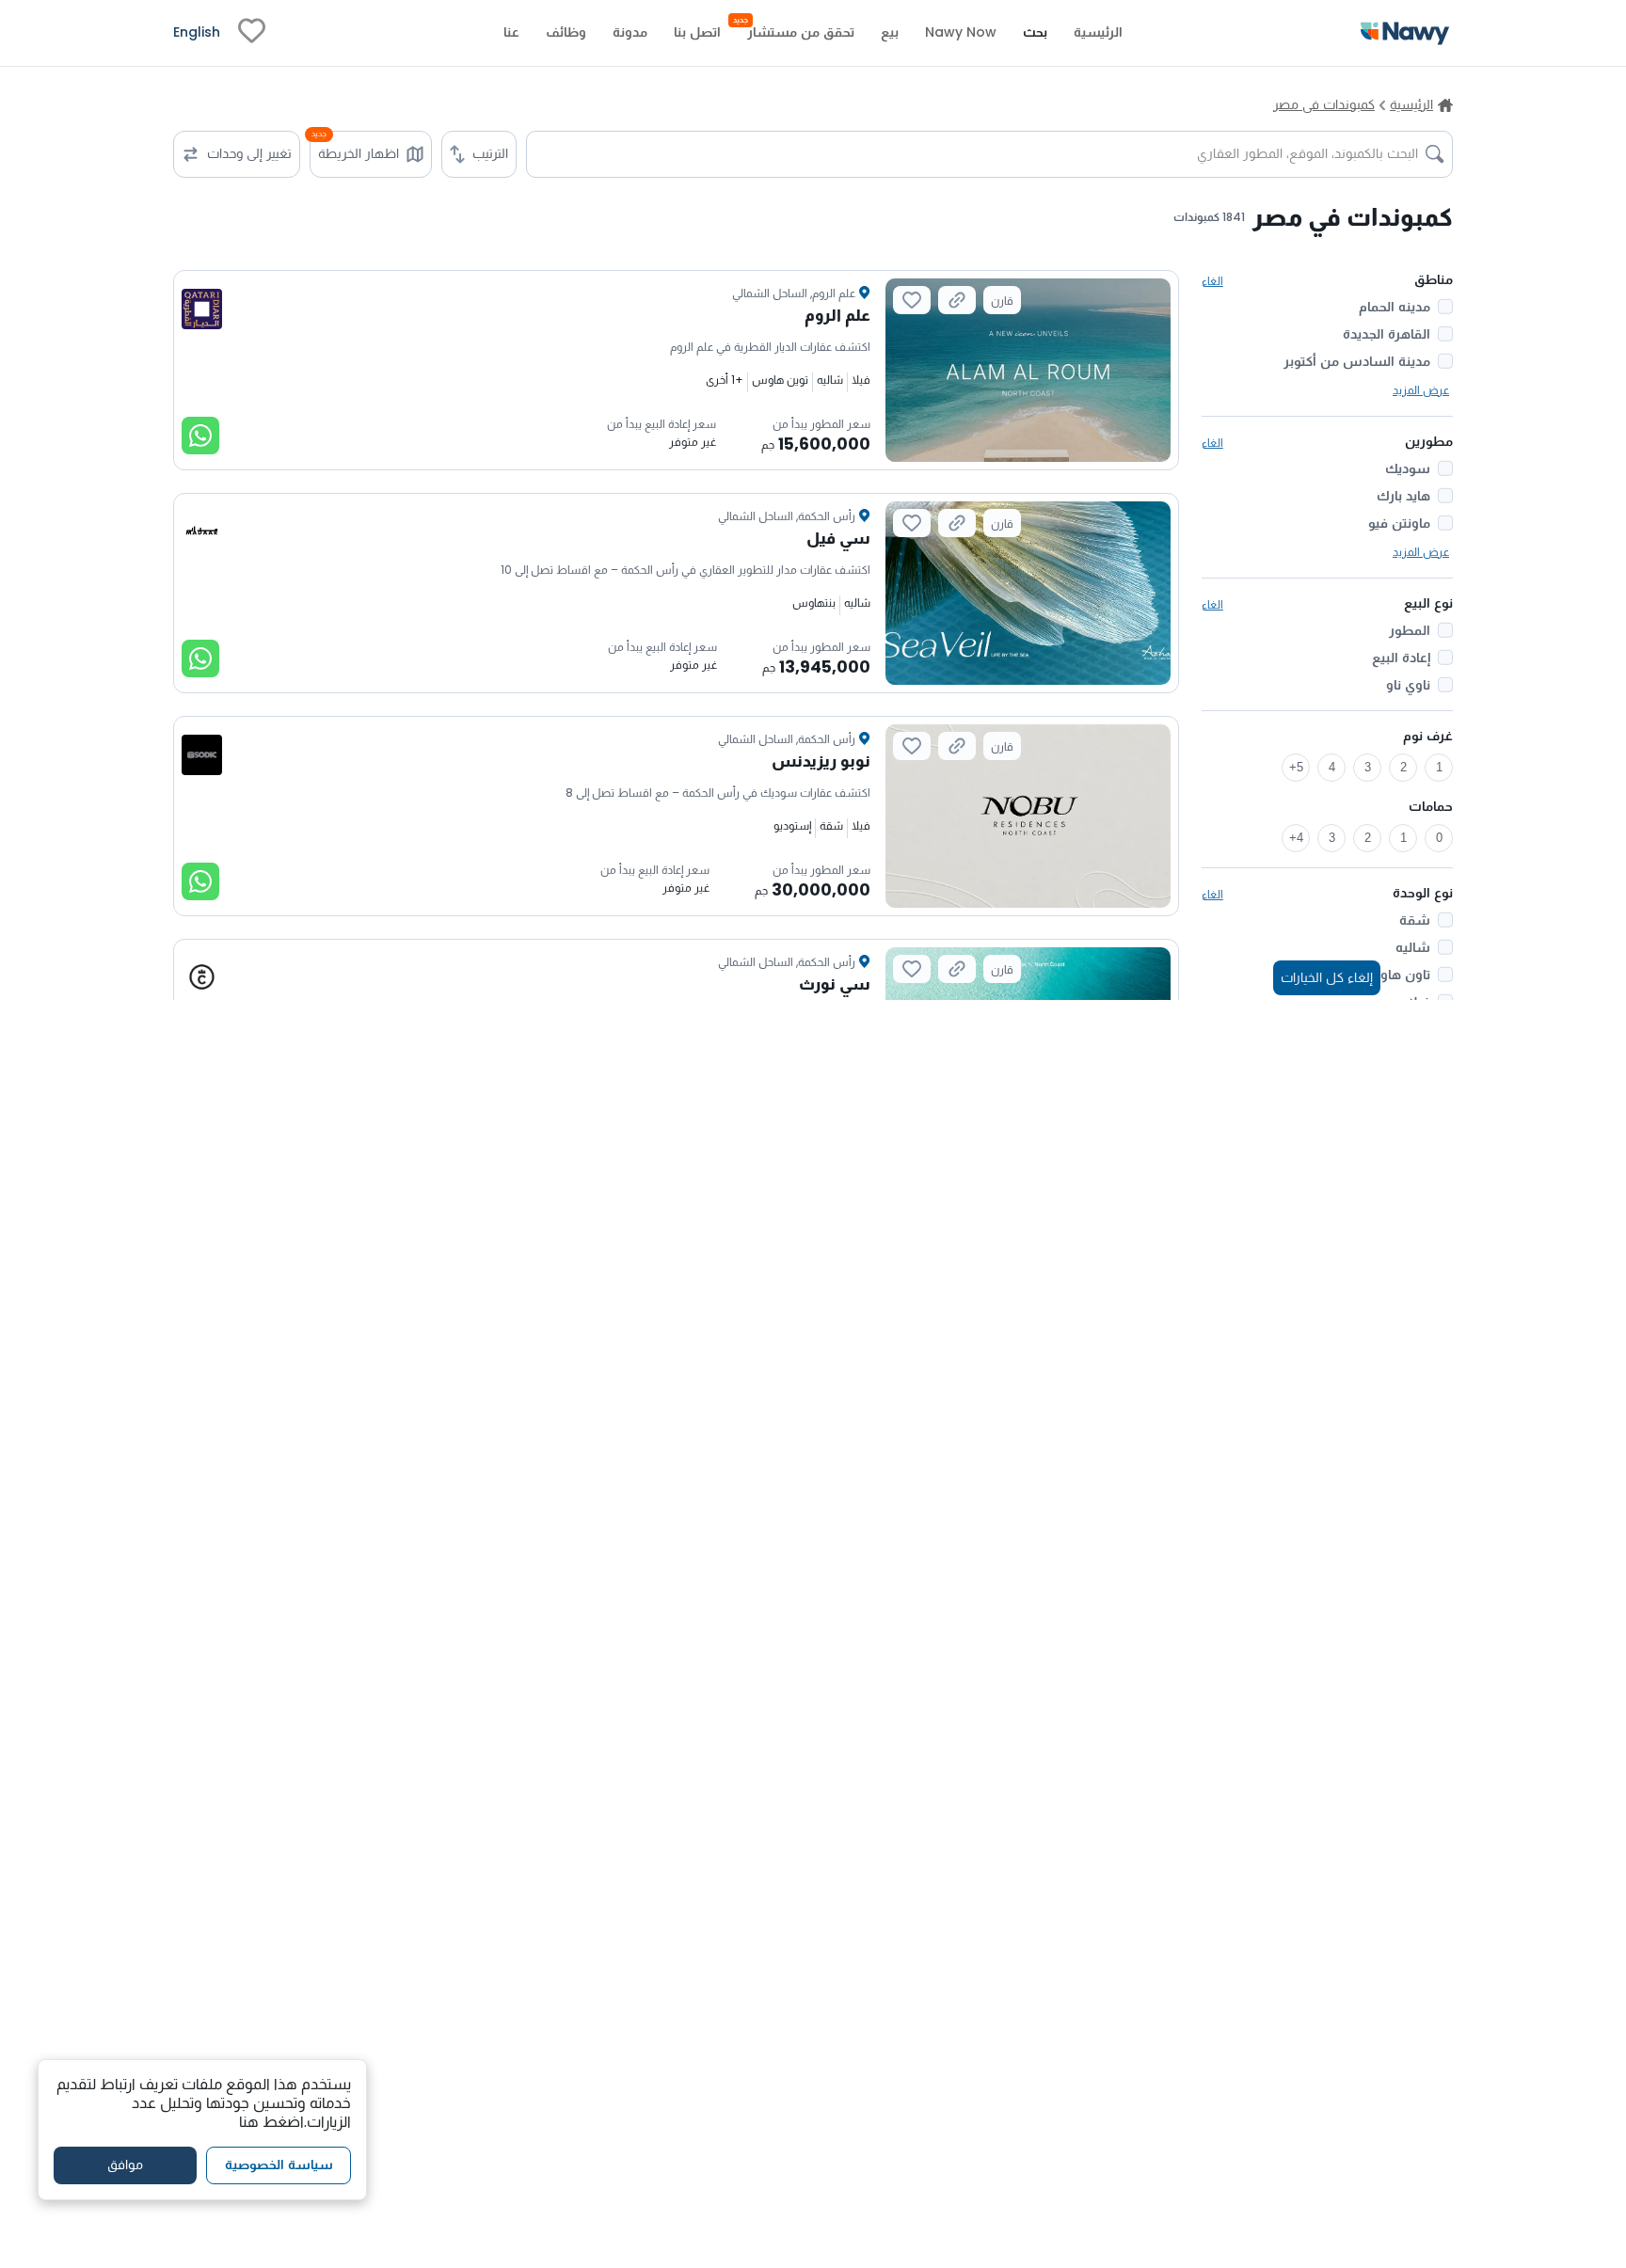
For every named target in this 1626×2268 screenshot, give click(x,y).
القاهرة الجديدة (1387, 334)
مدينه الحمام (1395, 307)
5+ (1296, 767)
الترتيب (490, 153)
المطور (1410, 630)
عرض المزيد (1421, 390)
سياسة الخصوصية (279, 2165)
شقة (1415, 920)
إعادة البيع (1401, 658)
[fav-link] (252, 33)
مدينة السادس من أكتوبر (1357, 361)
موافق (125, 2165)
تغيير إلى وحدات (249, 153)
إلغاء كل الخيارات (1327, 977)
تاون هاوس (1395, 975)
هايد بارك (1403, 496)
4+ (1296, 838)
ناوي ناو (1408, 685)
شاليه (1413, 947)
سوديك (1408, 468)
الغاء (1212, 281)
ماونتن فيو (1399, 523)
